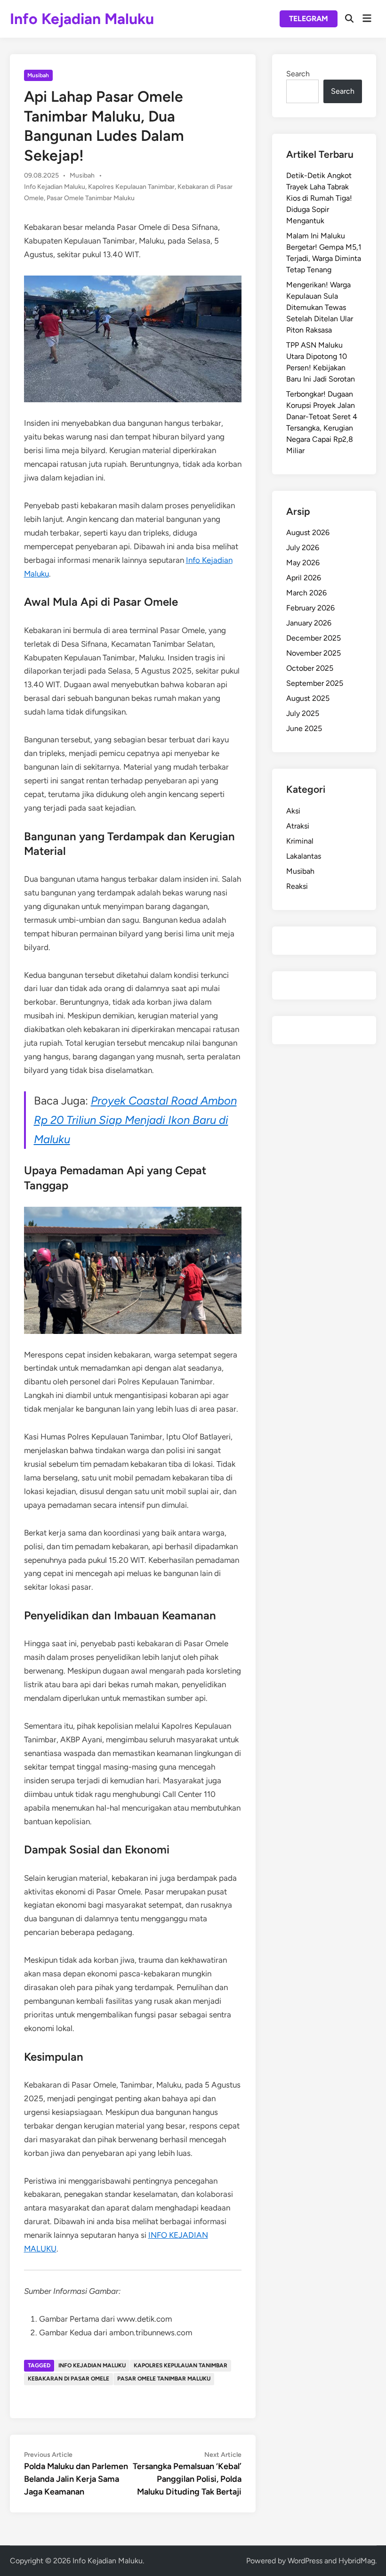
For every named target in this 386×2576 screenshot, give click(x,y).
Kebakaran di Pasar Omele (68, 2379)
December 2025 (314, 638)
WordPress (305, 2561)
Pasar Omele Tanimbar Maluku (91, 198)
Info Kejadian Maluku (82, 19)
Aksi (293, 811)
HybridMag (357, 2561)
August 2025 (308, 698)
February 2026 (310, 608)
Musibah (38, 75)
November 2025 (314, 653)
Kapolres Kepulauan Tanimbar (131, 187)
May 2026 (303, 563)
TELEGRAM (309, 19)
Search (298, 74)
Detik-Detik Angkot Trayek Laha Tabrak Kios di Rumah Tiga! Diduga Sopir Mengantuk (319, 198)
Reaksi (297, 886)
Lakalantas (304, 856)
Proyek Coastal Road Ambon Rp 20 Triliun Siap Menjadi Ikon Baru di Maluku (135, 1120)
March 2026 (306, 593)
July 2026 (303, 548)
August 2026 (308, 532)
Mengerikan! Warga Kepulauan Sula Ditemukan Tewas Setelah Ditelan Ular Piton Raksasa (320, 307)
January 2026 (309, 623)
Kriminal (300, 841)
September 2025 (315, 683)
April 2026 (304, 578)
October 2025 (310, 668)
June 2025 (304, 728)
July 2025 (303, 713)
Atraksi (298, 826)
